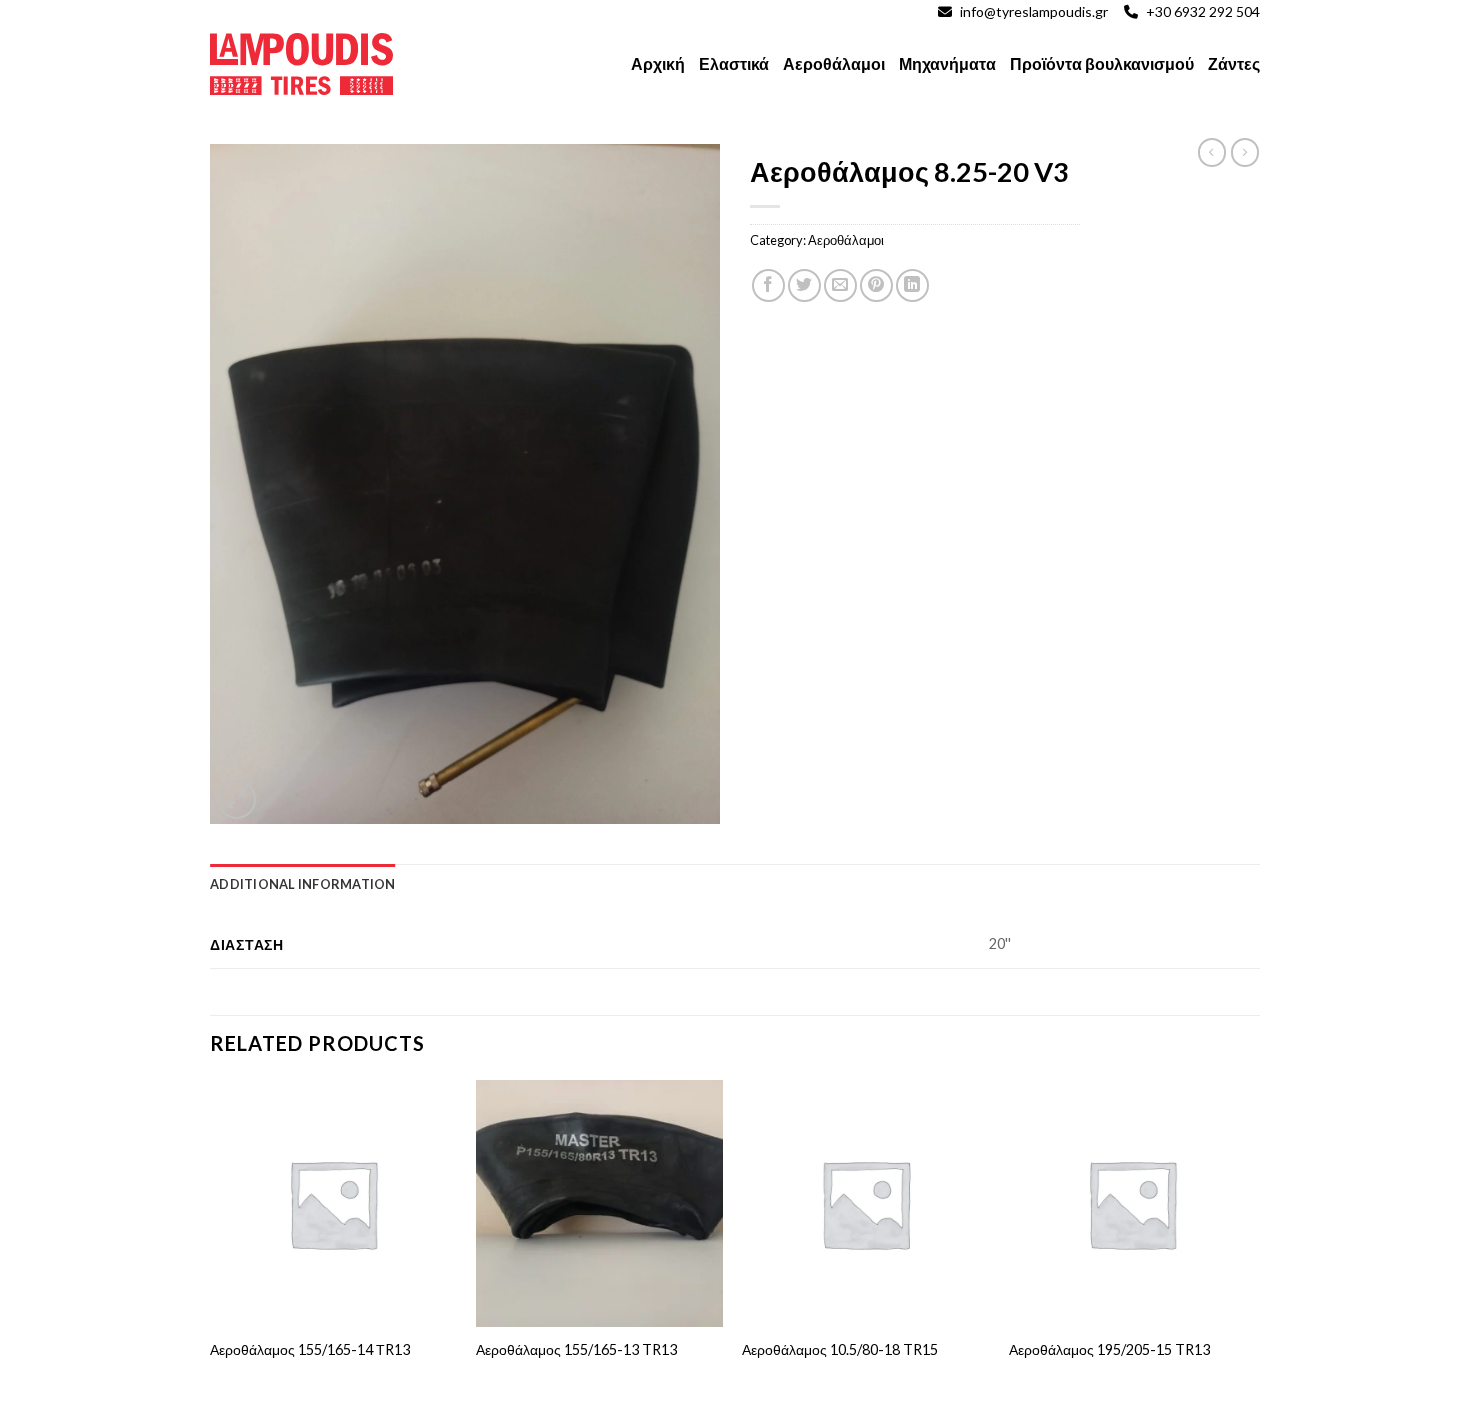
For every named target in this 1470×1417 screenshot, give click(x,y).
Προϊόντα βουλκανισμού (1102, 63)
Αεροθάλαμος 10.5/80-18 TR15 (840, 1349)
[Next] (1254, 1246)
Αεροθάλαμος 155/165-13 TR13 (576, 1349)
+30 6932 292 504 (1203, 11)
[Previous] (211, 1246)
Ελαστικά (734, 63)
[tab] (303, 884)
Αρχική (658, 63)
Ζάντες (1234, 63)
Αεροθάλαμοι (834, 63)
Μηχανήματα (947, 63)
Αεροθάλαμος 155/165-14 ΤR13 (310, 1349)
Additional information (303, 884)
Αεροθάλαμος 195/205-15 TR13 (1109, 1349)
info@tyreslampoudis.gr (1034, 11)
